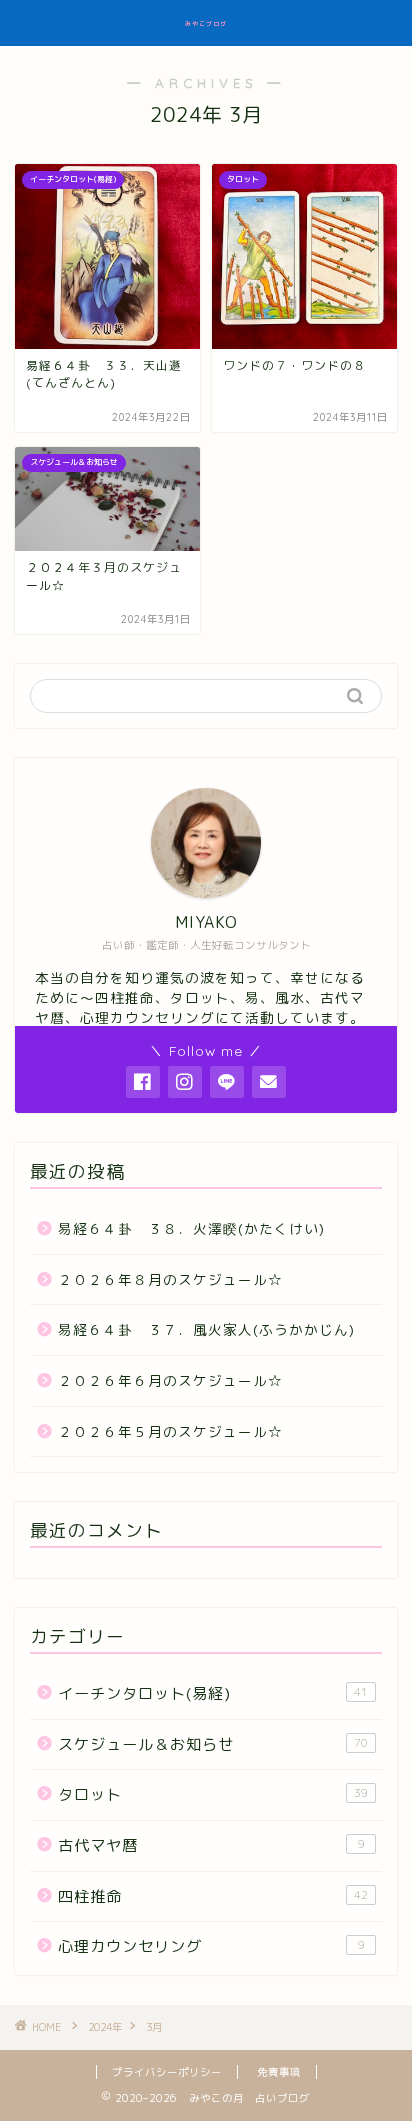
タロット (213, 1794)
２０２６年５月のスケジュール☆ (170, 1431)
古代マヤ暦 (211, 1845)
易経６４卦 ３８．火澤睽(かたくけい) (191, 1228)
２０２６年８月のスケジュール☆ (170, 1279)
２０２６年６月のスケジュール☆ (170, 1380)
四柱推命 (213, 1896)
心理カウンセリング (211, 1946)
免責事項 (279, 2072)
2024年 (105, 2027)
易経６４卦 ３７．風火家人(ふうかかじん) (206, 1329)
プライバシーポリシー (167, 2072)
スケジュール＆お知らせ (213, 1744)
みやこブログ (206, 24)
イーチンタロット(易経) (213, 1693)
